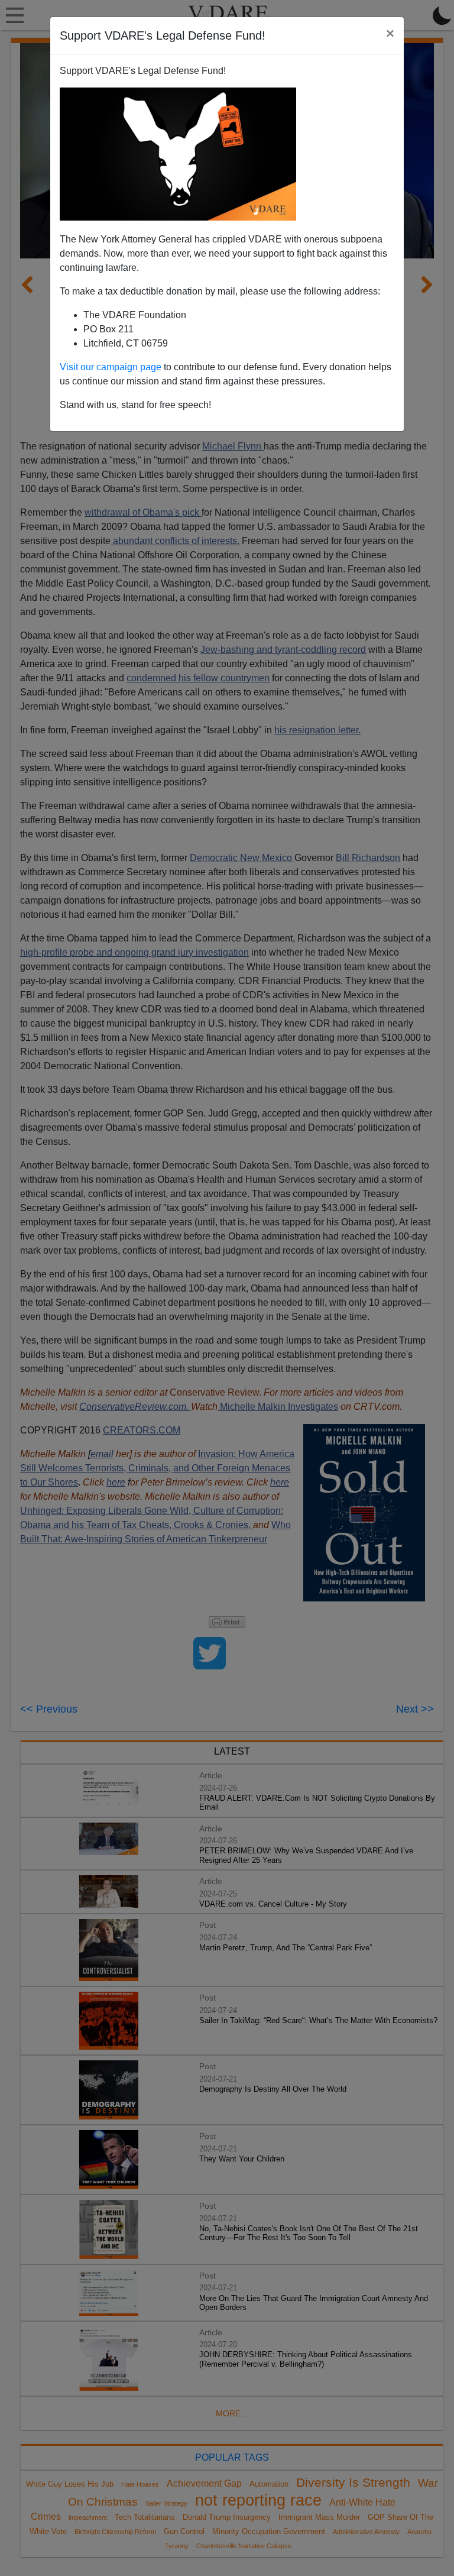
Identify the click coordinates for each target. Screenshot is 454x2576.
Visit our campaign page (111, 367)
